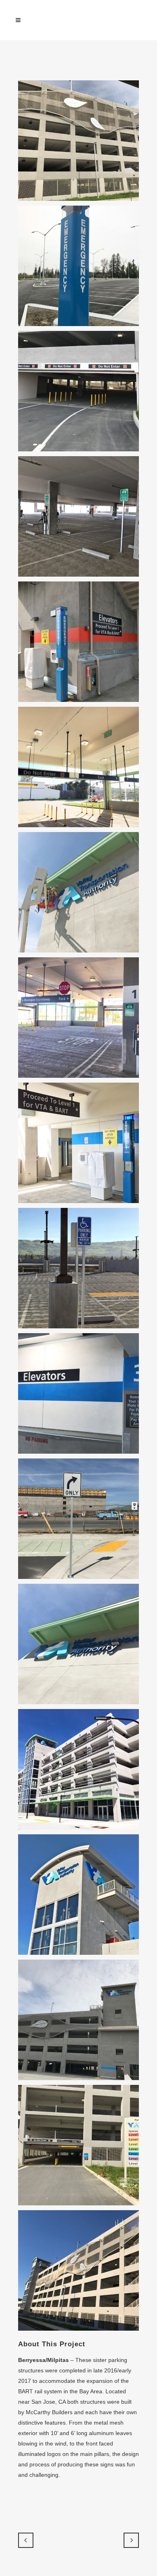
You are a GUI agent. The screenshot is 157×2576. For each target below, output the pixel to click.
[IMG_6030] (78, 1519)
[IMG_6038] (78, 1769)
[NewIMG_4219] (78, 1895)
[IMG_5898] (78, 266)
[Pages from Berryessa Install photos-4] (78, 2145)
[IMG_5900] (78, 391)
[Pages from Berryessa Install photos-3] (78, 2020)
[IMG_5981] (78, 767)
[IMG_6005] (78, 1143)
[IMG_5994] (78, 892)
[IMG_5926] (78, 642)
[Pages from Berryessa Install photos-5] (78, 2270)
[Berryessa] (78, 141)
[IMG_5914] (78, 516)
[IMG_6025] (78, 1393)
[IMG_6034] (78, 1644)
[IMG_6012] (78, 1268)
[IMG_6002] (78, 1018)
